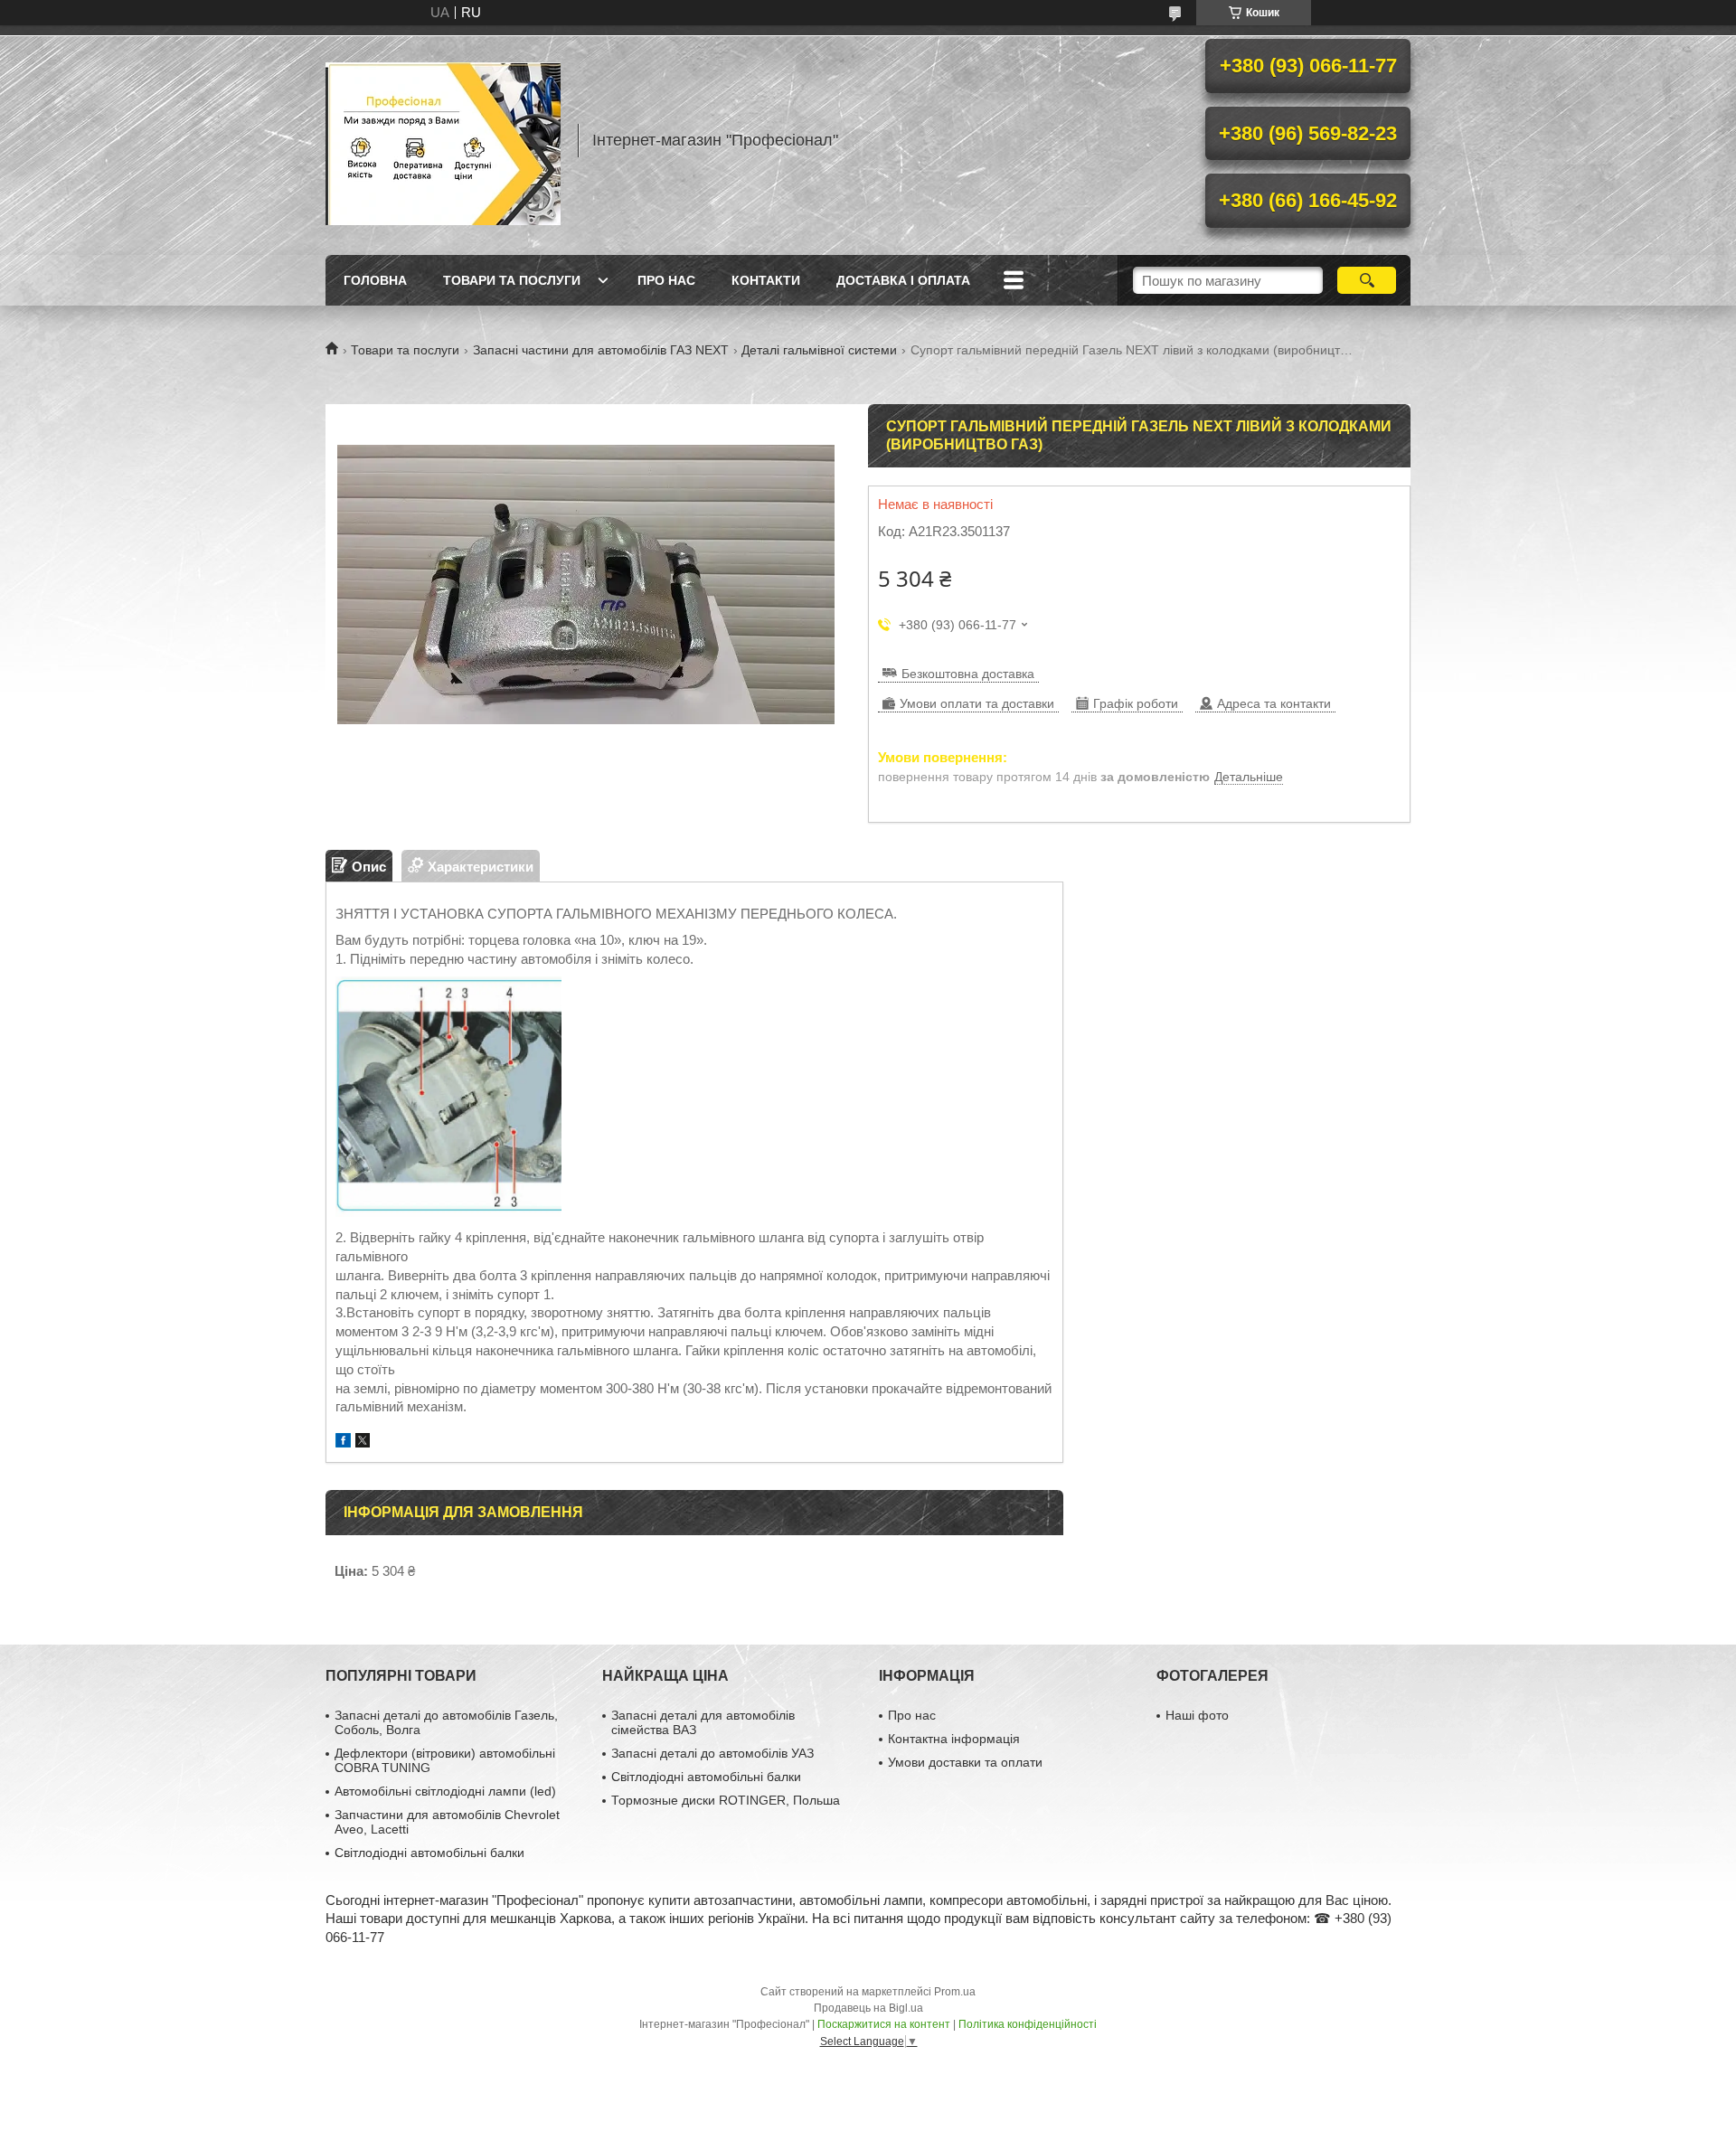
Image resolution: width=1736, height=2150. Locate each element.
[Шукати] (1367, 280)
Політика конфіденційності (1028, 2024)
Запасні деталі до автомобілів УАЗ (712, 1753)
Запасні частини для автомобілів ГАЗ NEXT (601, 350)
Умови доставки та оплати (965, 1762)
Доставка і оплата (903, 280)
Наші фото (1197, 1715)
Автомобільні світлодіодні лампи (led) (445, 1791)
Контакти (766, 280)
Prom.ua (955, 1992)
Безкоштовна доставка (968, 674)
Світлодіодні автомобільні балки (429, 1853)
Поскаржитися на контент (884, 2024)
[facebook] (343, 1443)
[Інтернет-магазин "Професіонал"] (443, 140)
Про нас (666, 280)
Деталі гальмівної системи (819, 350)
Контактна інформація (954, 1739)
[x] (363, 1443)
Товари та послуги (512, 280)
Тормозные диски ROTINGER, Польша (726, 1800)
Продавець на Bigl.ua (868, 2008)
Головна (375, 280)
